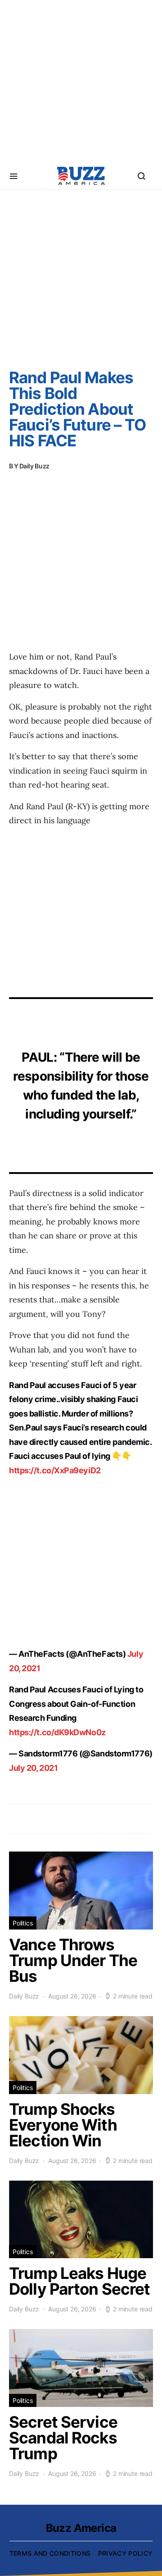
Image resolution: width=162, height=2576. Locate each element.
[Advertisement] (81, 81)
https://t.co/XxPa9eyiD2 (55, 1470)
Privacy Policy (126, 2553)
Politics (23, 1923)
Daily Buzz (35, 466)
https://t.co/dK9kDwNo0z (57, 1732)
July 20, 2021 (33, 1768)
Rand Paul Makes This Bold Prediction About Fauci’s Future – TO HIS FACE (77, 409)
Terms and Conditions (50, 2553)
